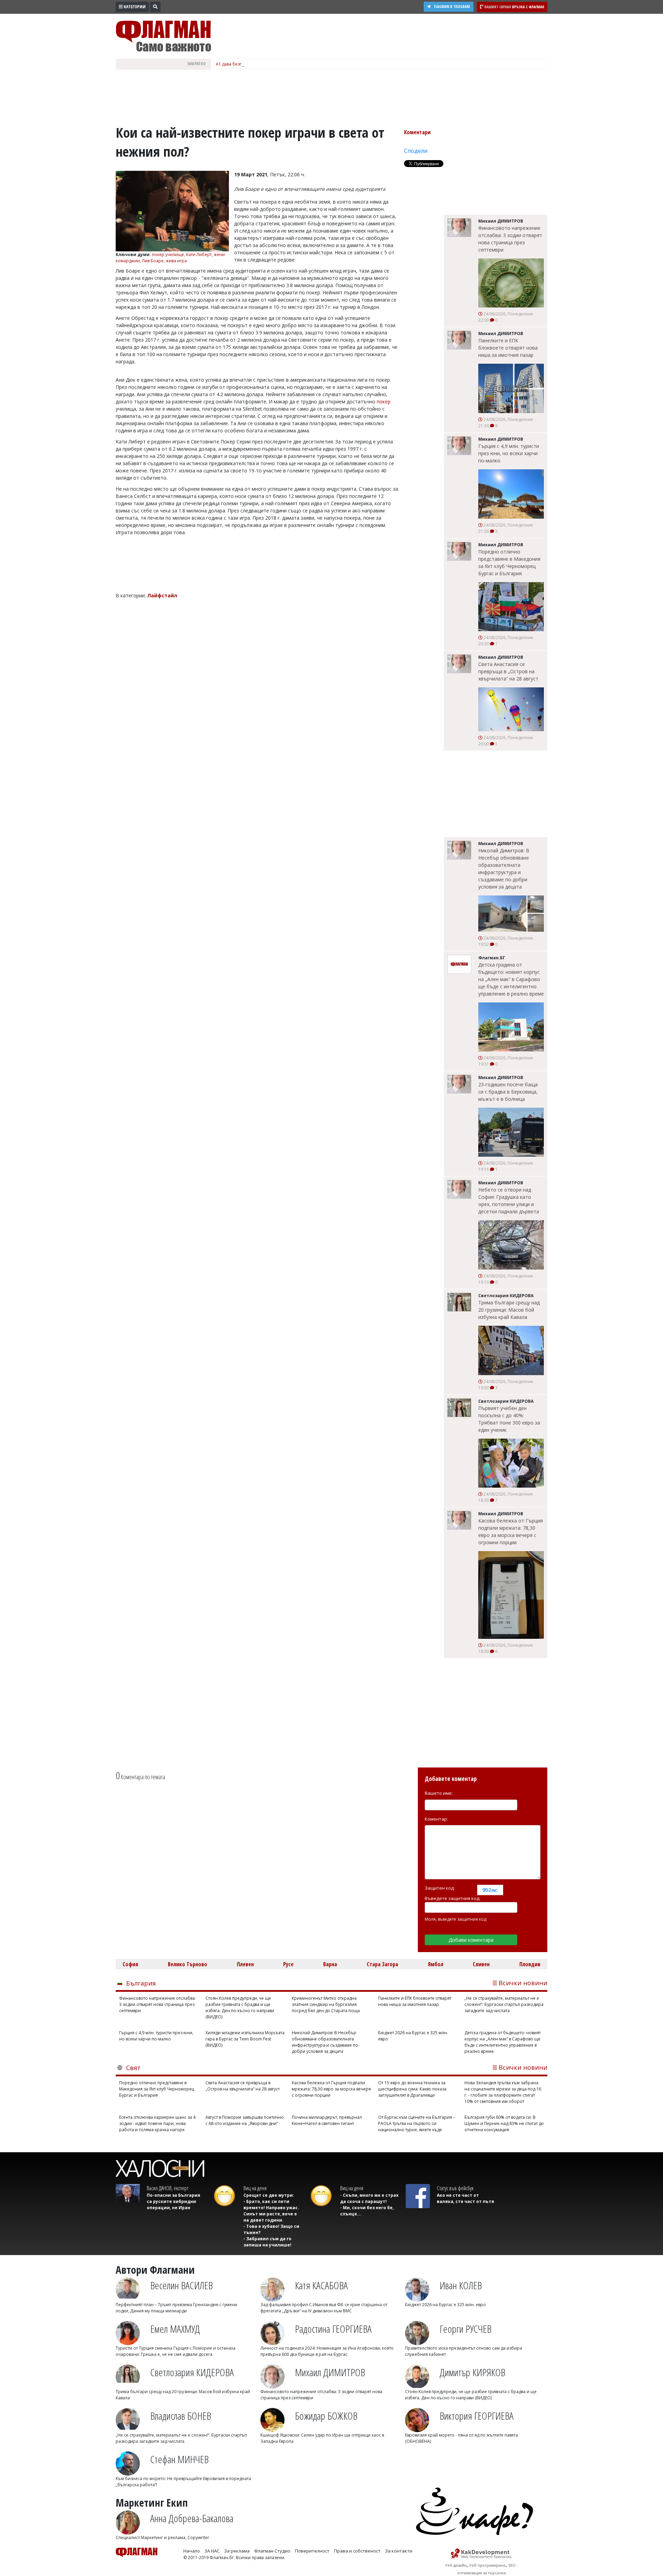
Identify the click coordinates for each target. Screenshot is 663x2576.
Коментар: (436, 1819)
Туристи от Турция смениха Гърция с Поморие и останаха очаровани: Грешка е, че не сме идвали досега (176, 2351)
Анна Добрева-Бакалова (192, 2518)
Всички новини (523, 1983)
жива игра (176, 261)
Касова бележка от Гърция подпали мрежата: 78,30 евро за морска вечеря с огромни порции (511, 1531)
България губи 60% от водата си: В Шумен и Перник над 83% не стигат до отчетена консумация (504, 2123)
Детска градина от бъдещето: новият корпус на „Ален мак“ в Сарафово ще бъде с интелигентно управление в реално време (511, 979)
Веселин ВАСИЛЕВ (181, 2285)
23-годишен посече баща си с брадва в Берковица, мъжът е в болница (508, 1092)
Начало (192, 2551)
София (130, 1964)
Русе (288, 1964)
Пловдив (530, 1964)
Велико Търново (188, 1964)
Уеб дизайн (456, 2565)
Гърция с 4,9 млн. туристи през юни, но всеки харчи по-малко (509, 453)
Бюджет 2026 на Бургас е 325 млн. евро (413, 2036)
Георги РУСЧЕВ (465, 2329)
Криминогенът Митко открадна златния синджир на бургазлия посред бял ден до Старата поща (326, 2004)
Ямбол (436, 1964)
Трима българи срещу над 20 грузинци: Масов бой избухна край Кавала (509, 1310)
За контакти (399, 2551)
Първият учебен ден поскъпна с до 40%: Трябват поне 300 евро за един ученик (509, 1419)
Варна (330, 1964)
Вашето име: (439, 1793)
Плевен (245, 1964)
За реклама (237, 2551)
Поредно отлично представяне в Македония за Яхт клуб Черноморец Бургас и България (509, 562)
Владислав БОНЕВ (181, 2416)
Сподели (416, 151)
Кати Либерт (199, 254)
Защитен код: (440, 1888)
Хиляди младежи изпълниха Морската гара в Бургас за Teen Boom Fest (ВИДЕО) (245, 2039)
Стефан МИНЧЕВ (179, 2459)
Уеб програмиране (487, 2565)
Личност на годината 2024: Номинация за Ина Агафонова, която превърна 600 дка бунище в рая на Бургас (327, 2351)
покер (384, 401)
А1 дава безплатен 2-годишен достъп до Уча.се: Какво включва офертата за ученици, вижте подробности (324, 64)
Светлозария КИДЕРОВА (192, 2372)
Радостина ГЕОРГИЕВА (333, 2329)
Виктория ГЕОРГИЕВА (477, 2416)
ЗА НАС (212, 2551)
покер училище (168, 254)
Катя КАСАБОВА (321, 2285)
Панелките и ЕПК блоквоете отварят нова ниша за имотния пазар (508, 348)
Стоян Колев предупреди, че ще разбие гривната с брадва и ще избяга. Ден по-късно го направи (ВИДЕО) (240, 2007)
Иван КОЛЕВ (461, 2285)
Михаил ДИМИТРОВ (330, 2372)
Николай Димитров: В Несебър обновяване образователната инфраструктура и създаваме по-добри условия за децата (504, 869)
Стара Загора (382, 1964)
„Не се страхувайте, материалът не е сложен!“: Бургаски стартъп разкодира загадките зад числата (504, 2004)
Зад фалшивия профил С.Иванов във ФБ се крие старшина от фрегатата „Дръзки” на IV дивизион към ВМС (324, 2308)
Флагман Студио (272, 2551)
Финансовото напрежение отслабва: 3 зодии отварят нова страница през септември (510, 239)
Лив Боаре (153, 261)
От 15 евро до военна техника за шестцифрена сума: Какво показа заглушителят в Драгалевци (412, 2089)
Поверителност (312, 2551)
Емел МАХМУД (175, 2329)
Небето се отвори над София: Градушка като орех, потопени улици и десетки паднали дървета (509, 1201)
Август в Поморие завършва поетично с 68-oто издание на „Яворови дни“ (245, 2120)
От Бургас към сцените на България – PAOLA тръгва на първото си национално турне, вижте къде (417, 2123)
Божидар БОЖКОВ (326, 2416)
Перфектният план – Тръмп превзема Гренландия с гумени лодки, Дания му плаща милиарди (176, 2308)
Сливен (481, 1964)
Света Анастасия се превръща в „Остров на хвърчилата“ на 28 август (508, 671)
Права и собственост (357, 2551)
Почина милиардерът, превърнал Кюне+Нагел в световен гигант (327, 2120)
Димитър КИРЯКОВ (472, 2372)
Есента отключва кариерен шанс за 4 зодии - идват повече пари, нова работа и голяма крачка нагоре (157, 2123)
